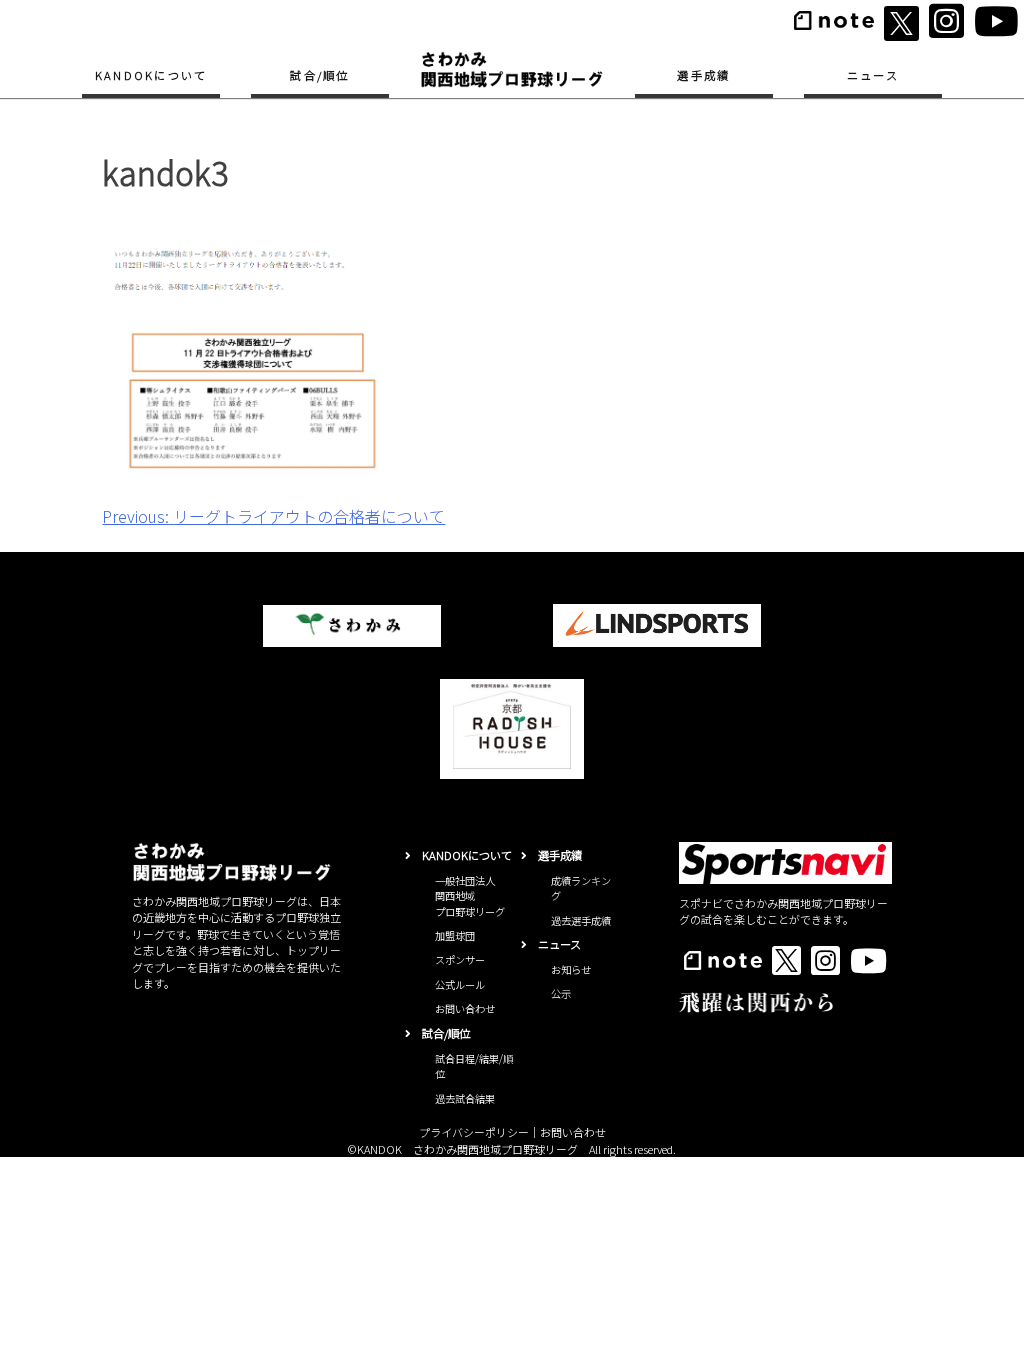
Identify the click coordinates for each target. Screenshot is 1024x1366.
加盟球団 (455, 935)
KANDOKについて (151, 75)
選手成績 (703, 75)
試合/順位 (319, 75)
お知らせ (571, 969)
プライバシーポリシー (474, 1132)
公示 (561, 993)
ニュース (873, 75)
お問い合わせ (465, 1008)
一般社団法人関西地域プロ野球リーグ (470, 896)
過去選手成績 (581, 920)
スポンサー (460, 959)
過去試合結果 (465, 1098)
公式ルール (460, 984)
